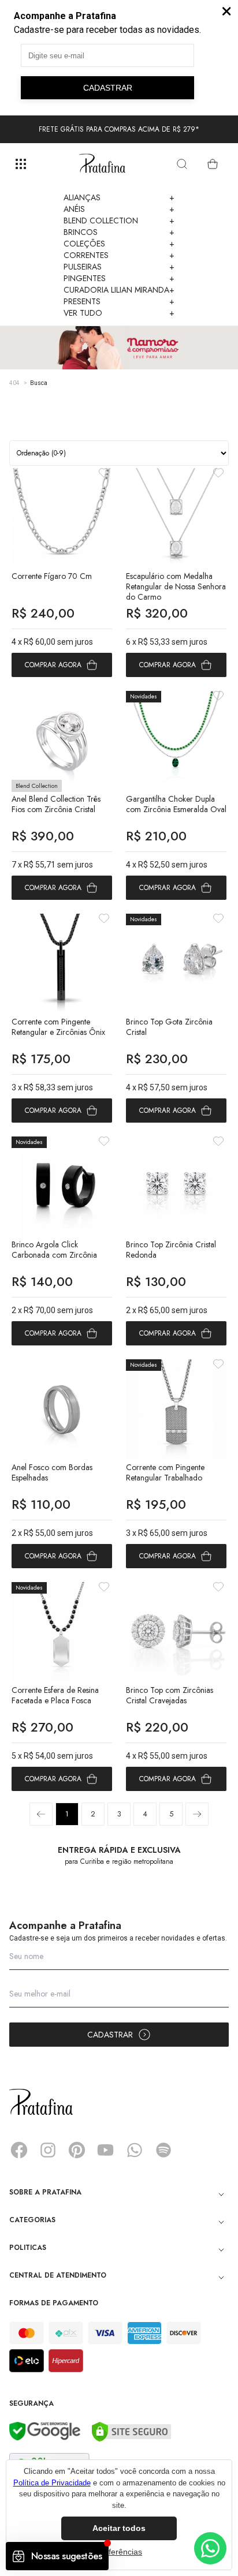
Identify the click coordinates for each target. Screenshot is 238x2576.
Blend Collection (119, 220)
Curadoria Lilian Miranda (119, 290)
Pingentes (119, 278)
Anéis (119, 209)
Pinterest (77, 2150)
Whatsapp (135, 2150)
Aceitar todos (119, 2528)
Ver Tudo (119, 313)
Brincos (119, 232)
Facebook (19, 2150)
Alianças (119, 197)
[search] (182, 164)
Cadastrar (110, 2035)
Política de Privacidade (52, 2483)
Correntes (119, 255)
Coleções (119, 244)
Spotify (163, 2150)
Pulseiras (119, 267)
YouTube (106, 2150)
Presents (119, 301)
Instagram (48, 2150)
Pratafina (102, 164)
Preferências (119, 2552)
